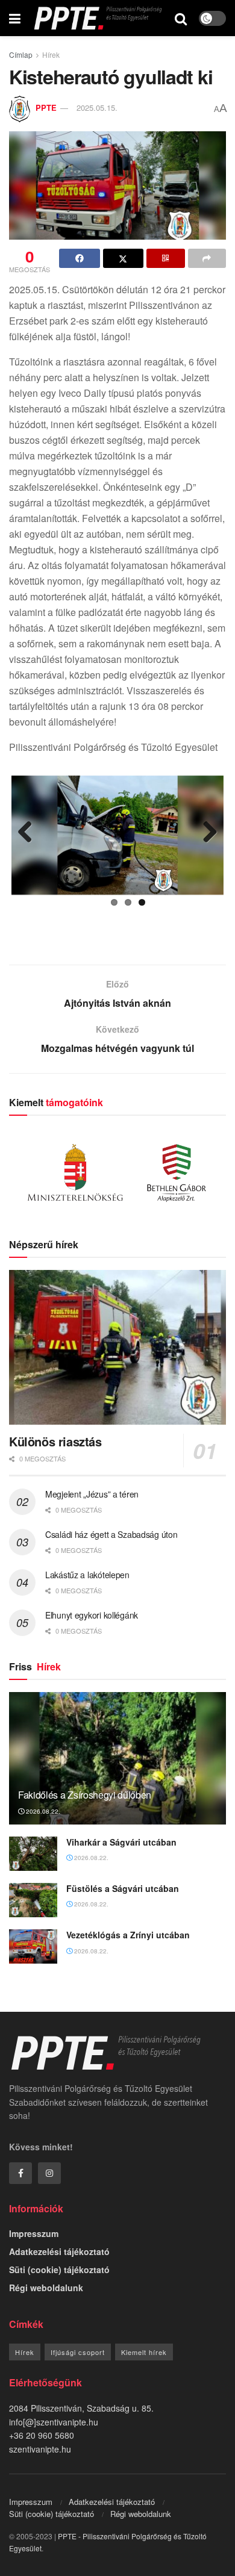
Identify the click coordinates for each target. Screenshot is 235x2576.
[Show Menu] (15, 18)
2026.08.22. (42, 1811)
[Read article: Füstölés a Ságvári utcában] (33, 1900)
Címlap (21, 54)
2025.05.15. (97, 107)
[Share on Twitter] (124, 258)
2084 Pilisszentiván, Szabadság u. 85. (81, 2408)
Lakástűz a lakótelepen (87, 1575)
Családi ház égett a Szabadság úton (111, 1534)
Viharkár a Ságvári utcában (121, 1842)
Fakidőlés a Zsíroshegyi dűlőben (85, 1795)
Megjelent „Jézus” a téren (92, 1494)
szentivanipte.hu (40, 2449)
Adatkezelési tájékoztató (59, 2251)
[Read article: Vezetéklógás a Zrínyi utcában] (33, 1946)
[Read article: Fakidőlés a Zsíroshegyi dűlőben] (117, 1769)
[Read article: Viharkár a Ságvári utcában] (33, 1854)
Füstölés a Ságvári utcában (123, 1888)
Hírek (51, 54)
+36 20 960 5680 (42, 2435)
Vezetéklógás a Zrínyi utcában (128, 1935)
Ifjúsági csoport (78, 2352)
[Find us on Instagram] (49, 2173)
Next (205, 833)
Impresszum (34, 2233)
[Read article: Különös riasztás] (117, 1347)
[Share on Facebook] (80, 258)
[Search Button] (181, 18)
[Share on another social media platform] (207, 258)
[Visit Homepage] (98, 18)
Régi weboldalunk (46, 2288)
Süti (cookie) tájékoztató (59, 2270)
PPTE (46, 107)
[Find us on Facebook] (20, 2173)
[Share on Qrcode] (166, 258)
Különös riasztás (55, 1441)
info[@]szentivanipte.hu (54, 2422)
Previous (30, 833)
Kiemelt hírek (144, 2352)
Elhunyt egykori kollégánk (92, 1615)
